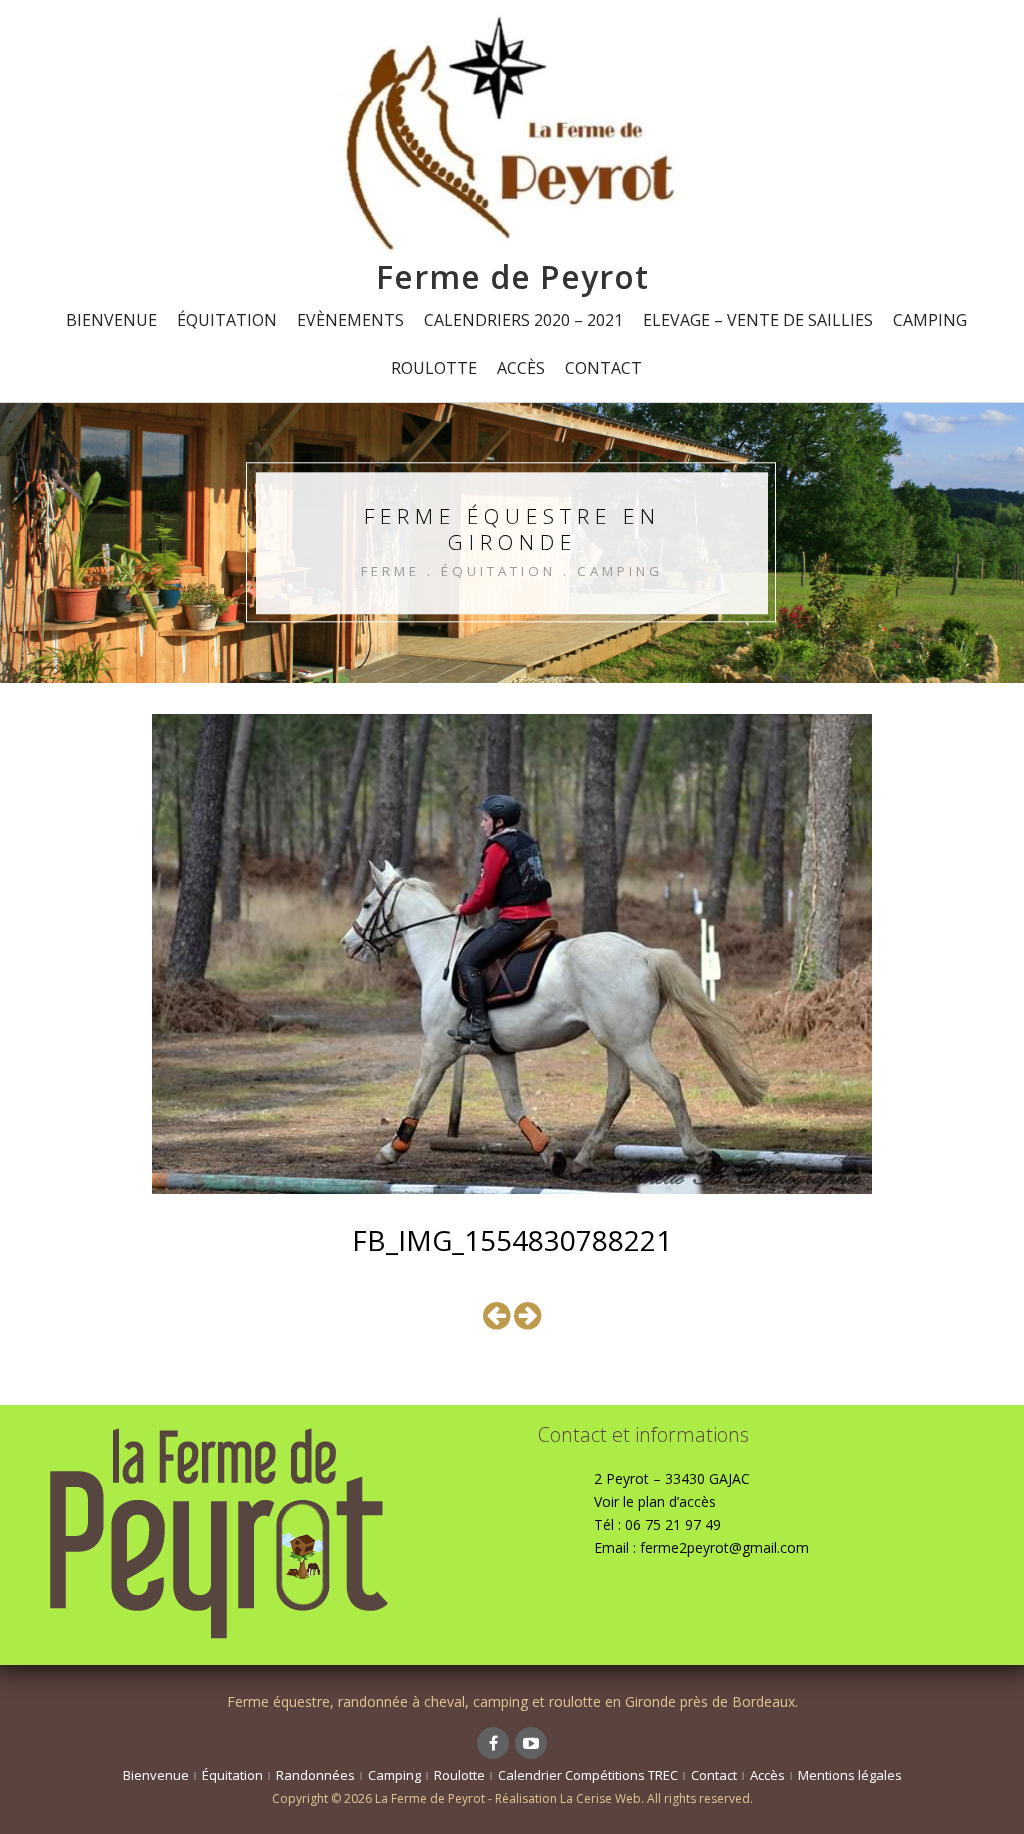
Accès (521, 368)
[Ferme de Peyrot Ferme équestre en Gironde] (512, 134)
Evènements (350, 320)
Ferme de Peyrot (512, 276)
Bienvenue (111, 320)
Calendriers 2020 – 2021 (523, 320)
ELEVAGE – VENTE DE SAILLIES (758, 320)
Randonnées (315, 1775)
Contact (603, 368)
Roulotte (434, 368)
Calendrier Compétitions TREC (588, 1775)
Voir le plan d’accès (655, 1501)
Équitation (227, 320)
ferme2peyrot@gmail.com (724, 1547)
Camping (930, 320)
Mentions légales (850, 1775)
